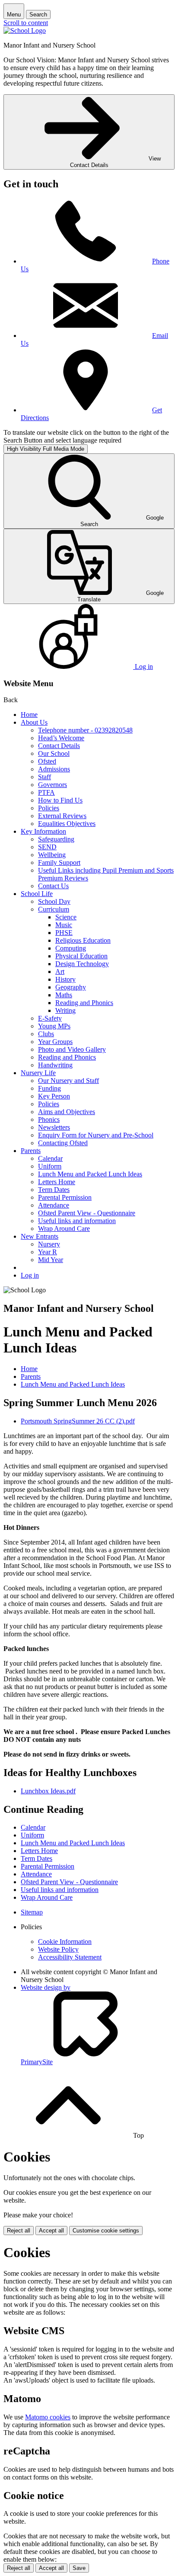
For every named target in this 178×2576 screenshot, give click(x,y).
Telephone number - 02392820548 (85, 730)
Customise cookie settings (106, 2231)
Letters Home (57, 1182)
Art (60, 972)
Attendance (54, 1205)
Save (79, 2568)
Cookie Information (65, 1942)
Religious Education (83, 940)
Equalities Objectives (67, 824)
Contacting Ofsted (63, 1143)
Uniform (50, 1166)
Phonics (49, 1119)
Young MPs (54, 1026)
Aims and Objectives (67, 1112)
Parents (31, 1151)
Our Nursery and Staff (68, 1081)
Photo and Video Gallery (72, 1049)
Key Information (43, 831)
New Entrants (40, 1236)
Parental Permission (65, 1197)
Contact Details (59, 746)
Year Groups (55, 1042)
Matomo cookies (48, 2417)
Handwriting (55, 1065)
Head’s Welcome (61, 738)
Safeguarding (56, 839)
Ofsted (47, 761)
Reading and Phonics (84, 1003)
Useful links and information (77, 1221)
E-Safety (50, 1018)
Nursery (49, 1244)
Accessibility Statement (70, 1957)
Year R (48, 1252)
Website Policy (58, 1949)
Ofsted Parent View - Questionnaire (87, 1213)
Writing (65, 1010)
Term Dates (54, 1190)
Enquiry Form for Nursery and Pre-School (96, 1135)
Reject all (19, 2231)
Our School (54, 753)
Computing (71, 948)
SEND (47, 847)
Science (66, 917)
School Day (54, 901)
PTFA (46, 792)
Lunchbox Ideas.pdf (48, 1791)
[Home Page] (25, 31)
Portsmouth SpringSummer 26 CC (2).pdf (78, 1421)
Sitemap (32, 1912)
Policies (49, 808)
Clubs (46, 1034)
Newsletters (54, 1127)
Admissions (54, 769)
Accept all (51, 2231)
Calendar (50, 1158)
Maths (64, 995)
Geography (71, 987)
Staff (44, 777)
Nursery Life (38, 1073)
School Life (37, 894)
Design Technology (82, 964)
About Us (34, 722)
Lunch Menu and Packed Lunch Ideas (90, 1174)
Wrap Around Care (64, 1229)
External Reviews (62, 816)
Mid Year (51, 1260)
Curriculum (54, 909)
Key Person (54, 1096)
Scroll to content (26, 23)
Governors (52, 785)
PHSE (64, 933)
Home (29, 715)
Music (64, 925)
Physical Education (81, 956)
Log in (30, 1275)
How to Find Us (60, 800)
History (65, 979)
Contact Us (53, 886)
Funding (49, 1088)
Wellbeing (52, 855)
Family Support (59, 862)
